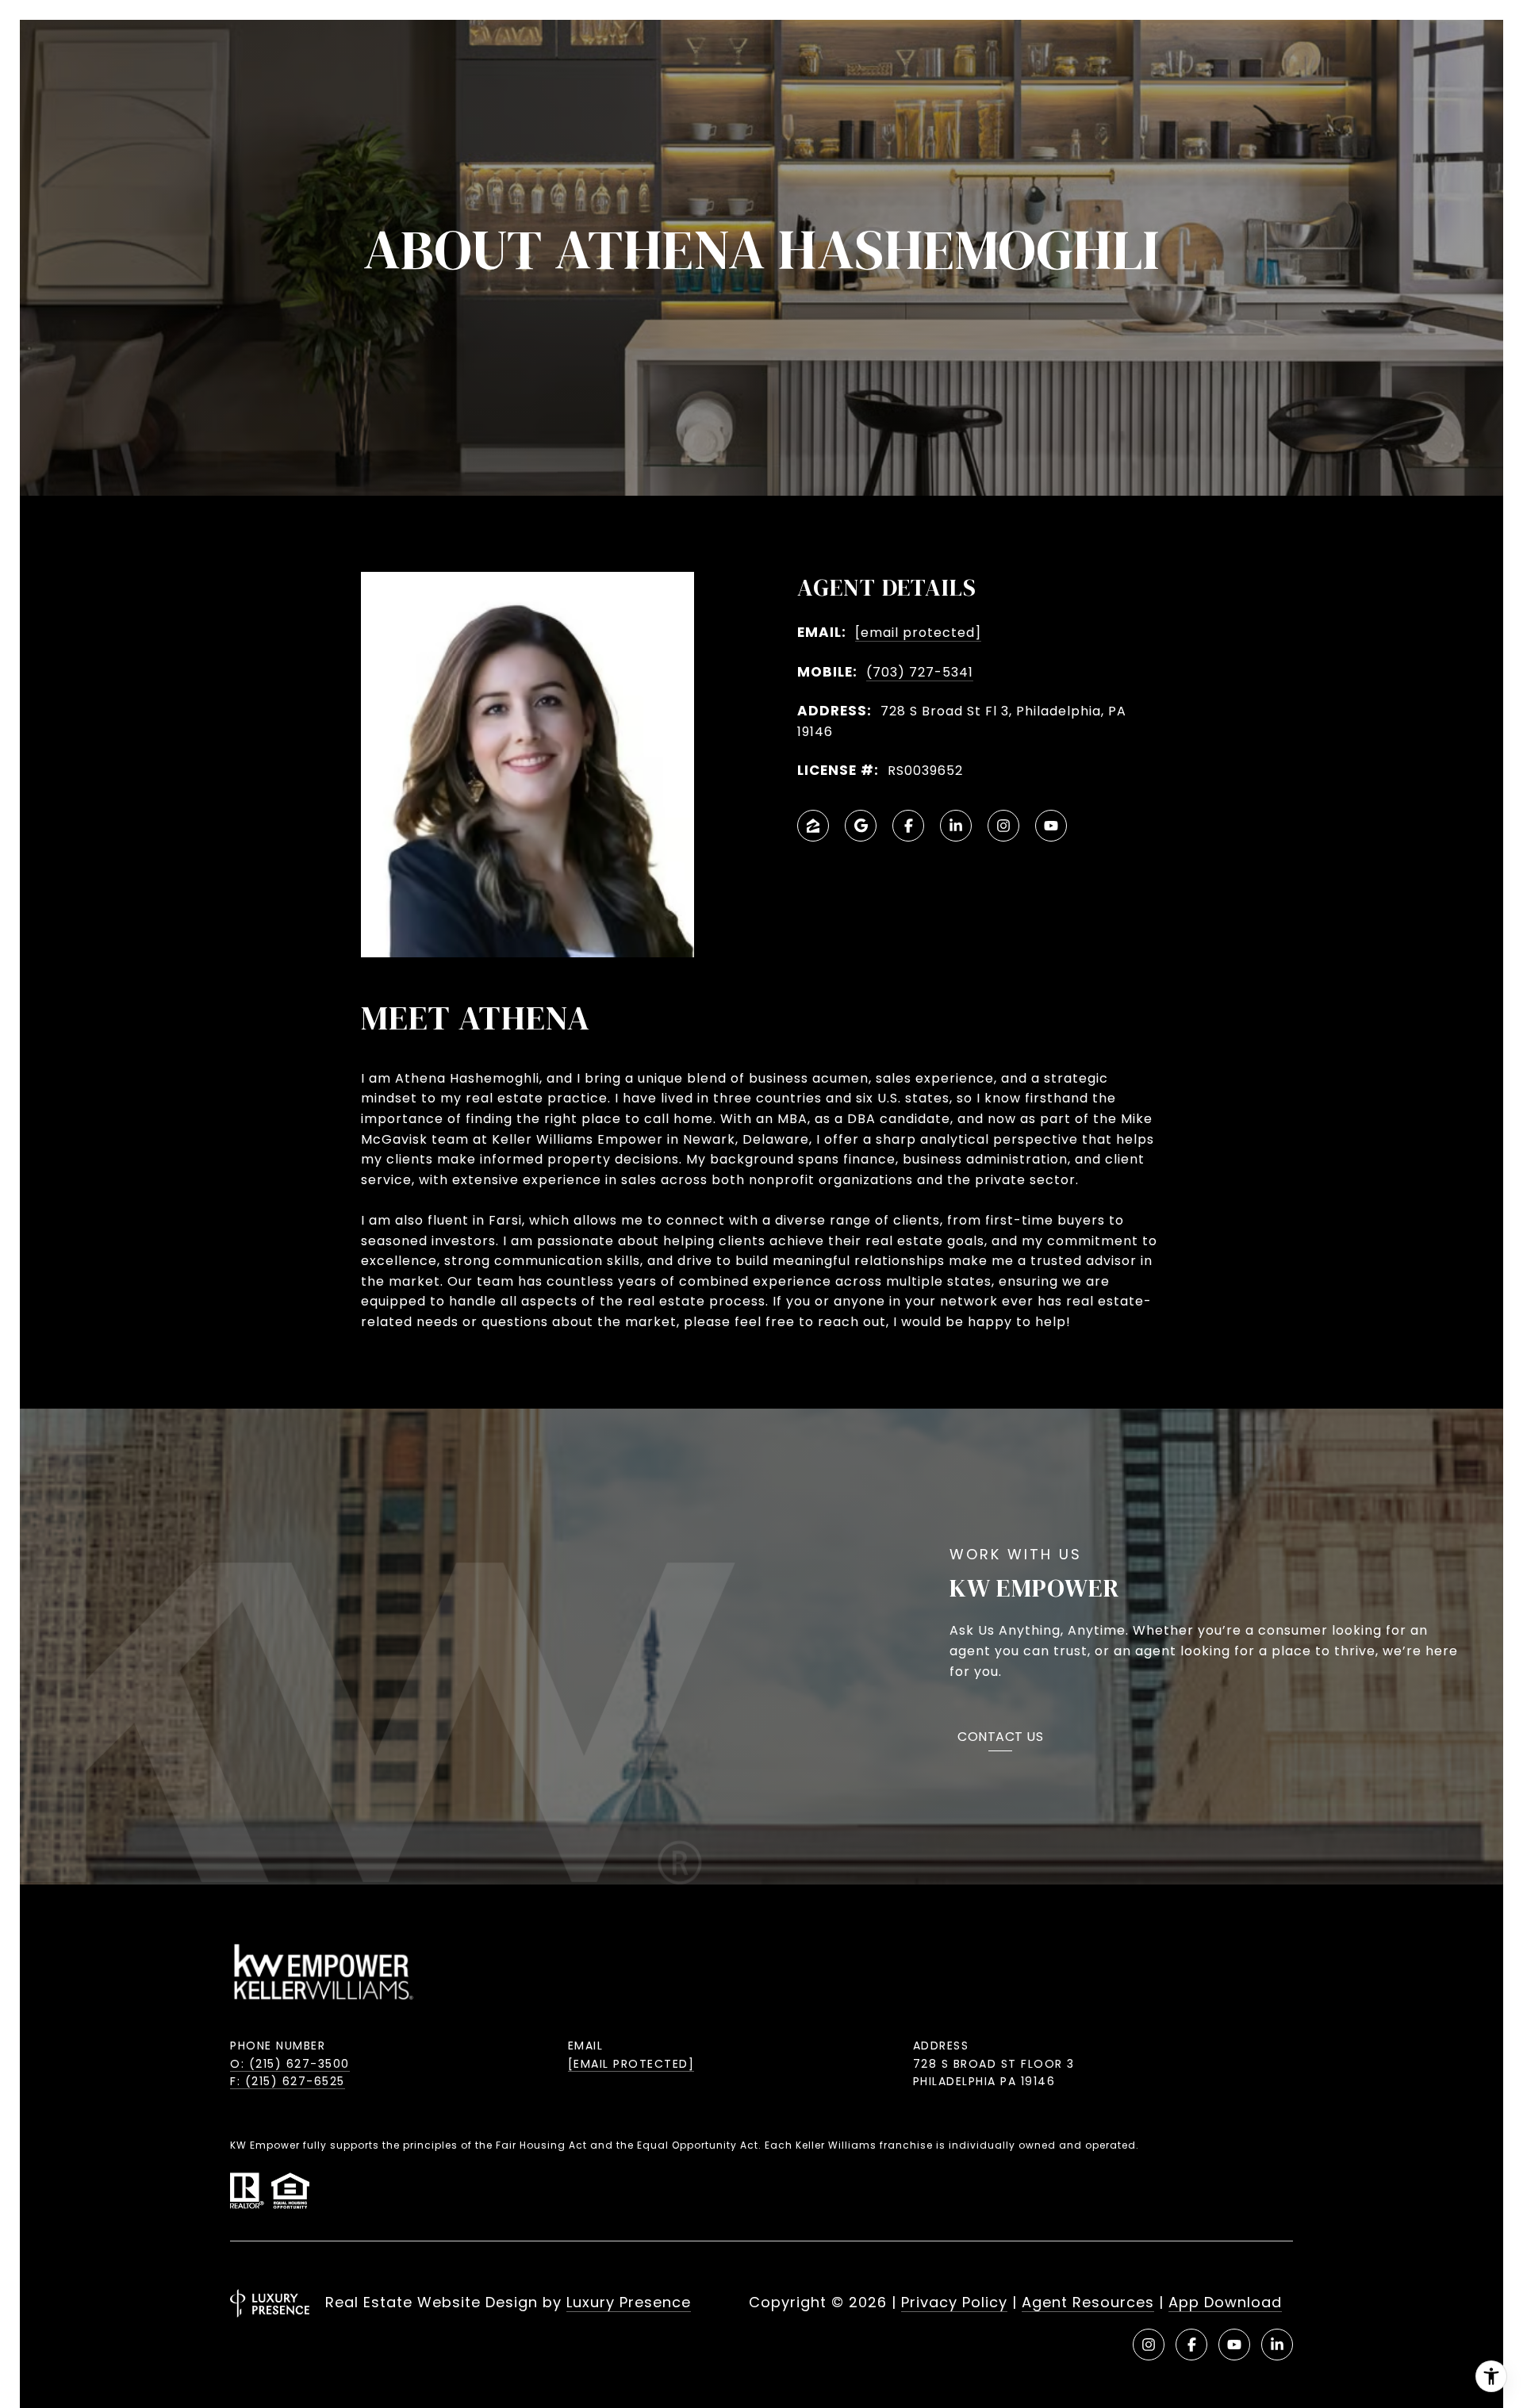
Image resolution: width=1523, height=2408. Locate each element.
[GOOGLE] (861, 826)
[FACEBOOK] (908, 826)
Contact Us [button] (1000, 1738)
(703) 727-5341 (920, 672)
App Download (1225, 2302)
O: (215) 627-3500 (290, 2064)
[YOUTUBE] (1051, 826)
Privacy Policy (954, 2302)
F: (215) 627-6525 (288, 2081)
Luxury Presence (629, 2302)
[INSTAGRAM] (1003, 826)
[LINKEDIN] (956, 826)
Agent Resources (1088, 2302)
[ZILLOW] (813, 826)
